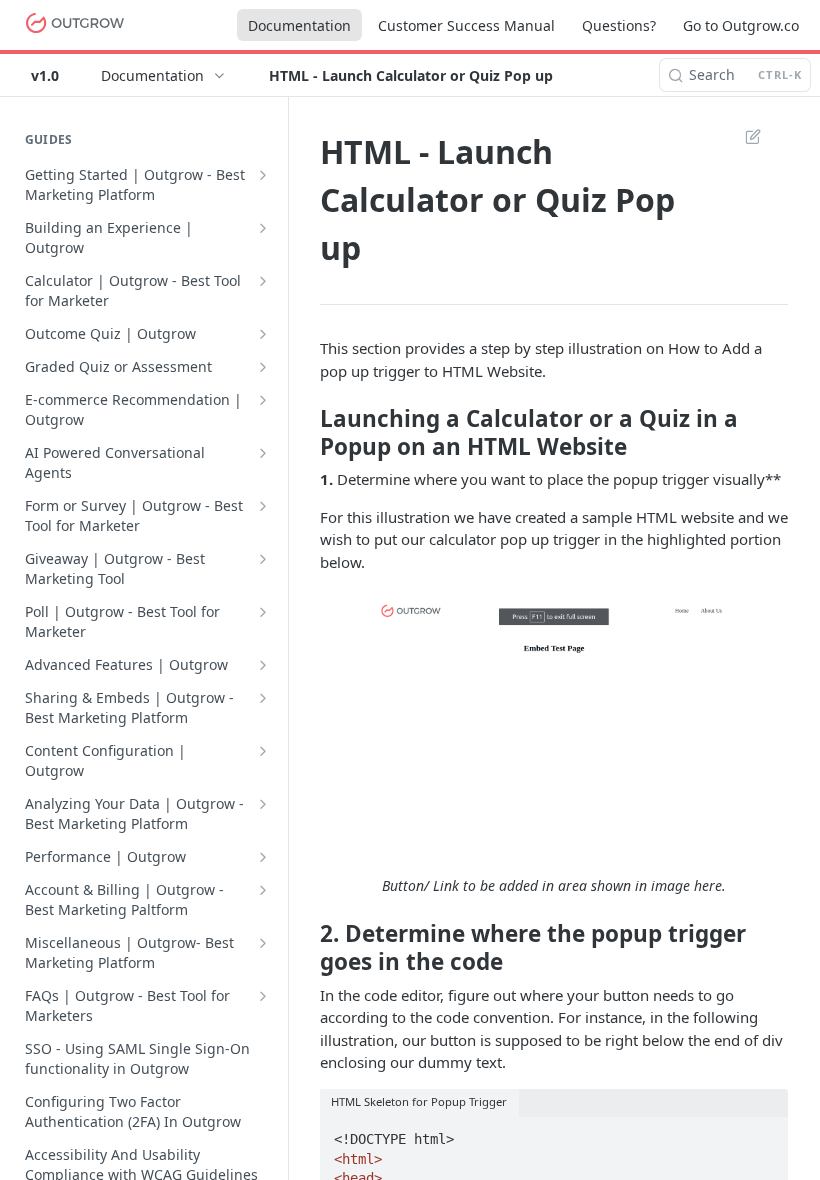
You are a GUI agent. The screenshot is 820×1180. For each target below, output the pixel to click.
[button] (554, 724)
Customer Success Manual (466, 25)
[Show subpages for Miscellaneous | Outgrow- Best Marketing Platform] (263, 943)
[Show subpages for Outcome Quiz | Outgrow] (263, 334)
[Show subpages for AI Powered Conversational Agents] (263, 453)
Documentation (299, 25)
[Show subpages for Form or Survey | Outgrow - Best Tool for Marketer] (263, 506)
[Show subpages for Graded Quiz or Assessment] (263, 367)
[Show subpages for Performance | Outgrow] (263, 857)
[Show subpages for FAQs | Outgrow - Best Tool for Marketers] (263, 996)
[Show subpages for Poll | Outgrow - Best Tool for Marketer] (263, 612)
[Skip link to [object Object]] (306, 948)
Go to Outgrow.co (741, 25)
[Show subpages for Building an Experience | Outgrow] (263, 228)
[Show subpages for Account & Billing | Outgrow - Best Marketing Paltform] (263, 890)
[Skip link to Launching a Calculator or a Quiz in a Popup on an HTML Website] (306, 432)
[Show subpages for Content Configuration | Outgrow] (263, 751)
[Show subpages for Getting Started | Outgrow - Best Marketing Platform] (263, 175)
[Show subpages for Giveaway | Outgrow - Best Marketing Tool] (263, 559)
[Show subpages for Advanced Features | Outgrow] (263, 665)
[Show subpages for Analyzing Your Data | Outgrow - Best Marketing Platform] (263, 804)
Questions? (619, 25)
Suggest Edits (743, 136)
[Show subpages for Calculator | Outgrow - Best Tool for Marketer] (263, 281)
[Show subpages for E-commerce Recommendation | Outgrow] (263, 400)
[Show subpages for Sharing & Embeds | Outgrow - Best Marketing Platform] (263, 698)
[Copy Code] (764, 1133)
